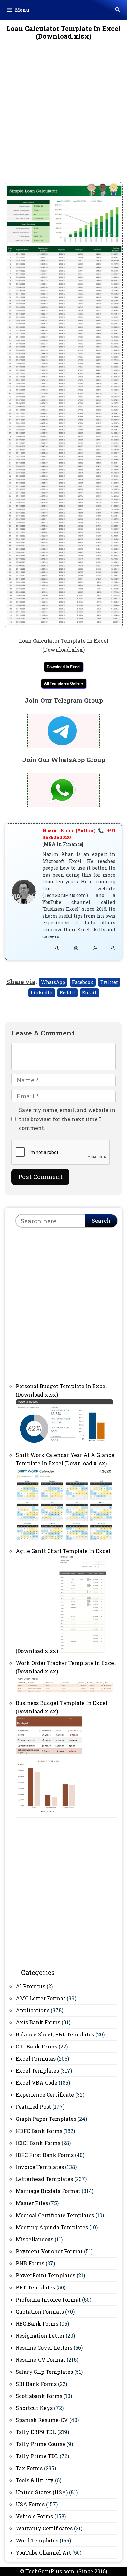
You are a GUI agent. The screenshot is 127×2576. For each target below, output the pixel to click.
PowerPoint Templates (45, 2275)
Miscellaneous (35, 2239)
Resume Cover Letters (44, 2348)
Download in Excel (63, 667)
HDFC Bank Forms (39, 2131)
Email (89, 993)
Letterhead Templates (44, 2179)
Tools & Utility (35, 2480)
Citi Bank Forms (36, 2046)
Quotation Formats (40, 2311)
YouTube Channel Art (43, 2552)
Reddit (67, 993)
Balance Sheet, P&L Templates (55, 2034)
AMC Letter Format (41, 1998)
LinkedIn (42, 993)
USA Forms (30, 2504)
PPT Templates (35, 2287)
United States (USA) (42, 2492)
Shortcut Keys (34, 2408)
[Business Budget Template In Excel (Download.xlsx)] (49, 1811)
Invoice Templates (40, 2167)
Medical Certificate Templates (55, 2215)
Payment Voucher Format (49, 2251)
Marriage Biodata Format (48, 2191)
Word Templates (37, 2540)
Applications (33, 2010)
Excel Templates (37, 2070)
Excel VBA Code (36, 2083)
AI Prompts (30, 1986)
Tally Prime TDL (37, 2456)
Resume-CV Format (41, 2360)
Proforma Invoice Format (48, 2299)
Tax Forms (29, 2468)
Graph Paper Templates (46, 2119)
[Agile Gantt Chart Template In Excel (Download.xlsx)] (82, 1651)
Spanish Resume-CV (42, 2420)
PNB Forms (30, 2263)
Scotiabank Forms (39, 2396)
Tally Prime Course (40, 2444)
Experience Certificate (45, 2095)
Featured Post (33, 2107)
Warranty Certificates (44, 2528)
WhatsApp (53, 982)
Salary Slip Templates (44, 2372)
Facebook (83, 982)
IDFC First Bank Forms (45, 2155)
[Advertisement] (63, 116)
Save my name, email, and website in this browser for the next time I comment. (67, 1119)
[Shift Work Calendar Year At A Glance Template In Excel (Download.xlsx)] (64, 1539)
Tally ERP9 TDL (36, 2432)
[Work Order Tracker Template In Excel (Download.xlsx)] (64, 1691)
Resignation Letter (40, 2336)
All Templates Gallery (64, 683)
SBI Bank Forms (36, 2384)
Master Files (32, 2203)
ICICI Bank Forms (38, 2143)
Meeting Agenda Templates (52, 2227)
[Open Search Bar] (118, 10)
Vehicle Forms (34, 2516)
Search (101, 1221)
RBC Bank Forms (37, 2323)
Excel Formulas (36, 2058)
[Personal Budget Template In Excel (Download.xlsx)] (64, 1443)
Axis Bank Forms (38, 2022)
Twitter (109, 982)
